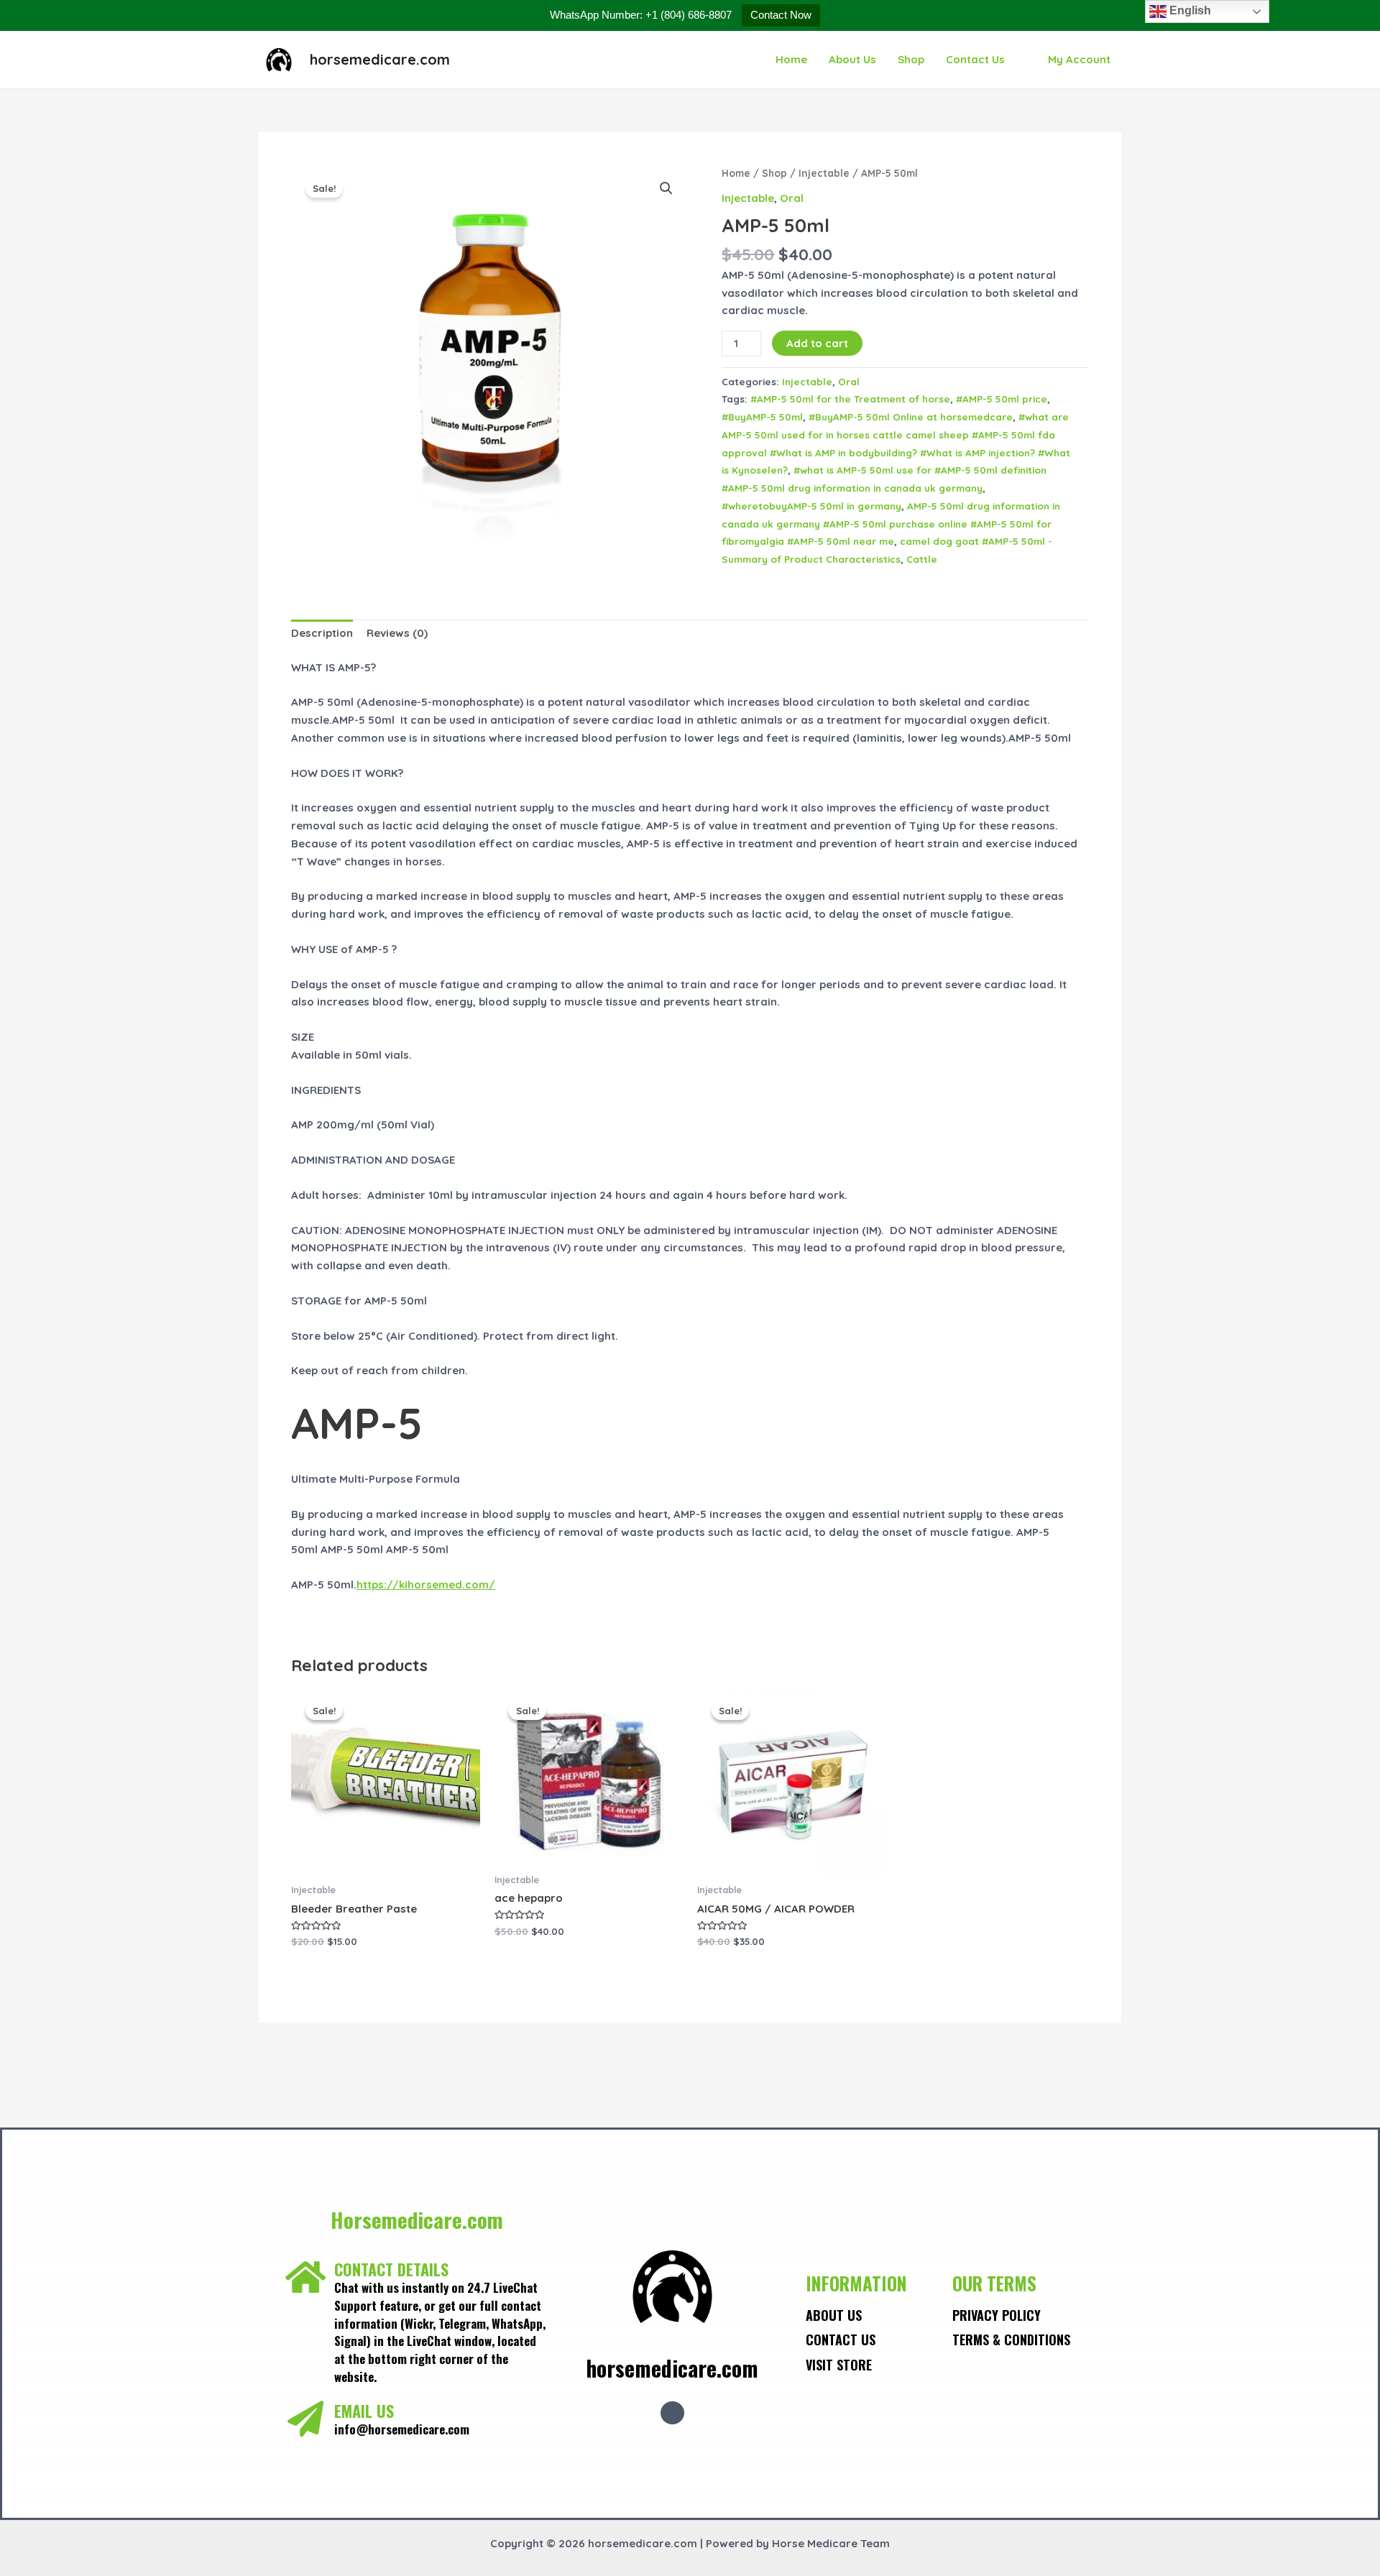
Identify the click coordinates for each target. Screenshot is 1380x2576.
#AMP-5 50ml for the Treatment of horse (850, 399)
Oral (792, 198)
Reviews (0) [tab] (397, 633)
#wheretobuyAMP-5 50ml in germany (811, 506)
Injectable (824, 173)
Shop (911, 59)
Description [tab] (322, 633)
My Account (1079, 59)
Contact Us (975, 59)
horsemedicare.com (380, 59)
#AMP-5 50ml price (1002, 399)
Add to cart (817, 343)
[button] (666, 188)
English (1189, 10)
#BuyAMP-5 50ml (762, 417)
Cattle (922, 559)
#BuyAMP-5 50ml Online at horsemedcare (911, 417)
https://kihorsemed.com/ (426, 1584)
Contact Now (781, 15)
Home (791, 59)
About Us (852, 59)
